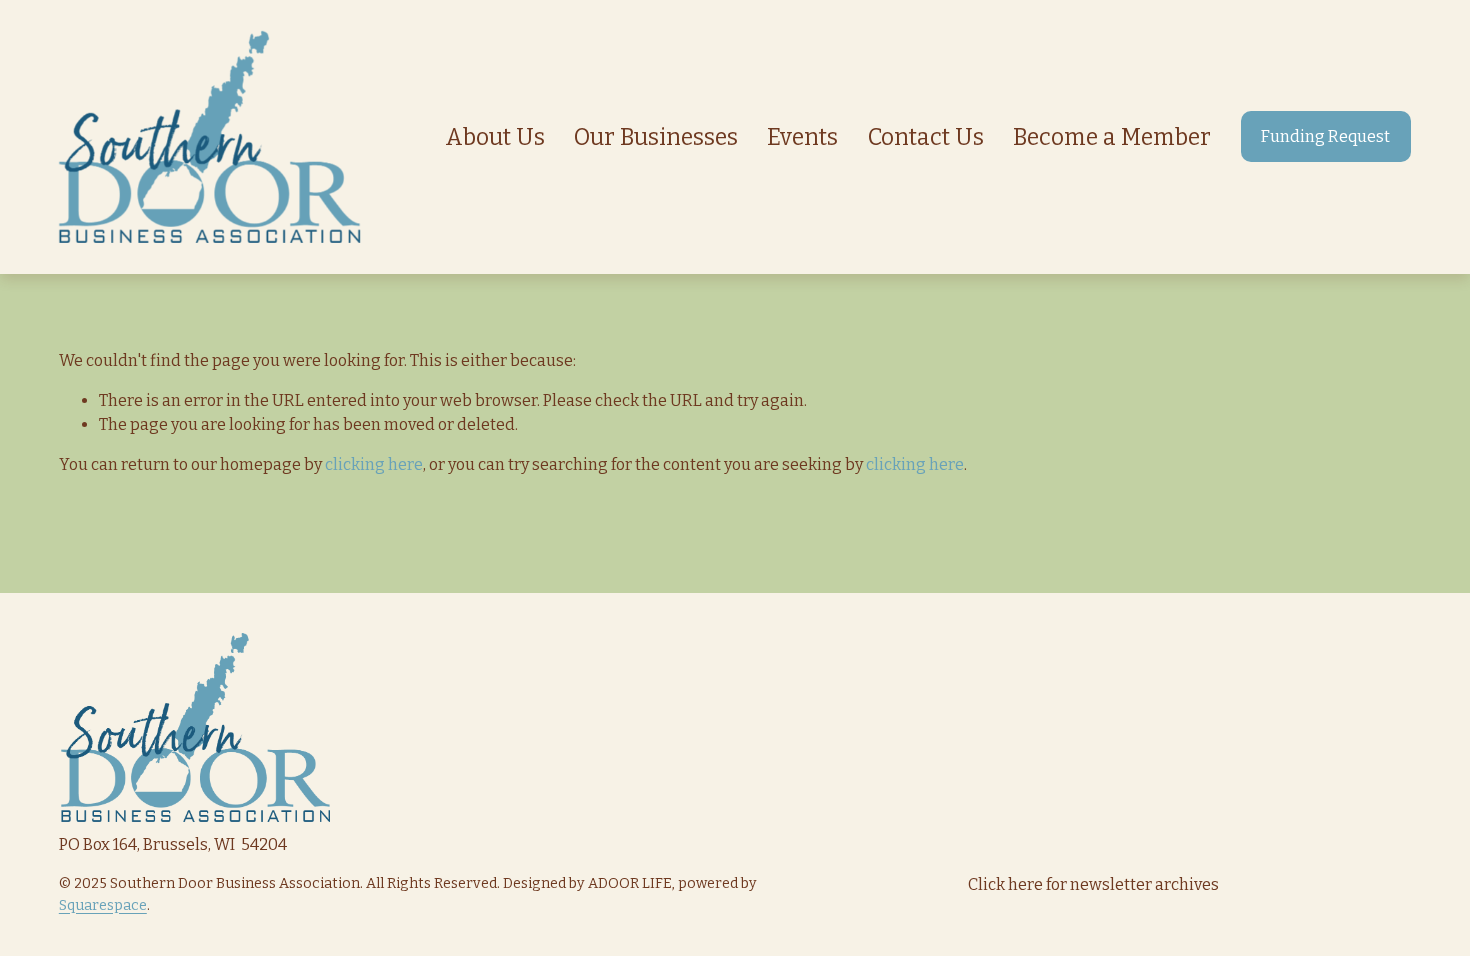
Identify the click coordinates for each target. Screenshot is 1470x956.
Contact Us (926, 137)
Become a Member (1112, 137)
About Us (495, 137)
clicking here (374, 464)
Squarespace (103, 905)
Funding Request (1325, 136)
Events (802, 137)
